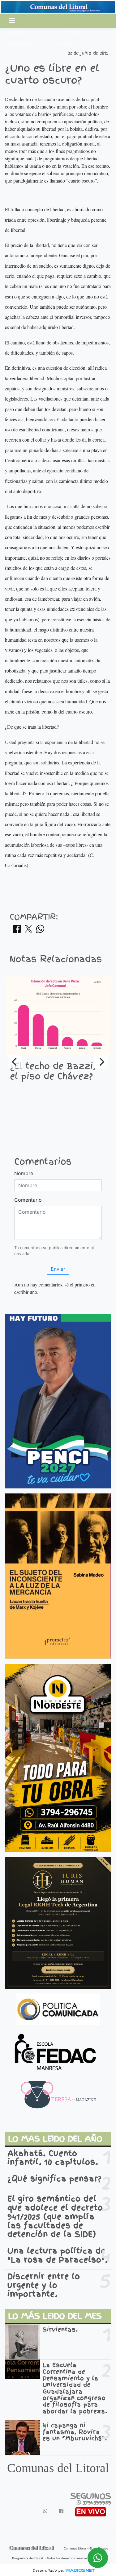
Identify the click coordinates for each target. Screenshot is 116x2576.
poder (65, 43)
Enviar (58, 1269)
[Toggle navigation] (12, 21)
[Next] (101, 1062)
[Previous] (15, 1062)
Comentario (28, 1200)
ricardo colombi (30, 33)
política (71, 33)
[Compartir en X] (28, 931)
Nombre (24, 1173)
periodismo (24, 43)
